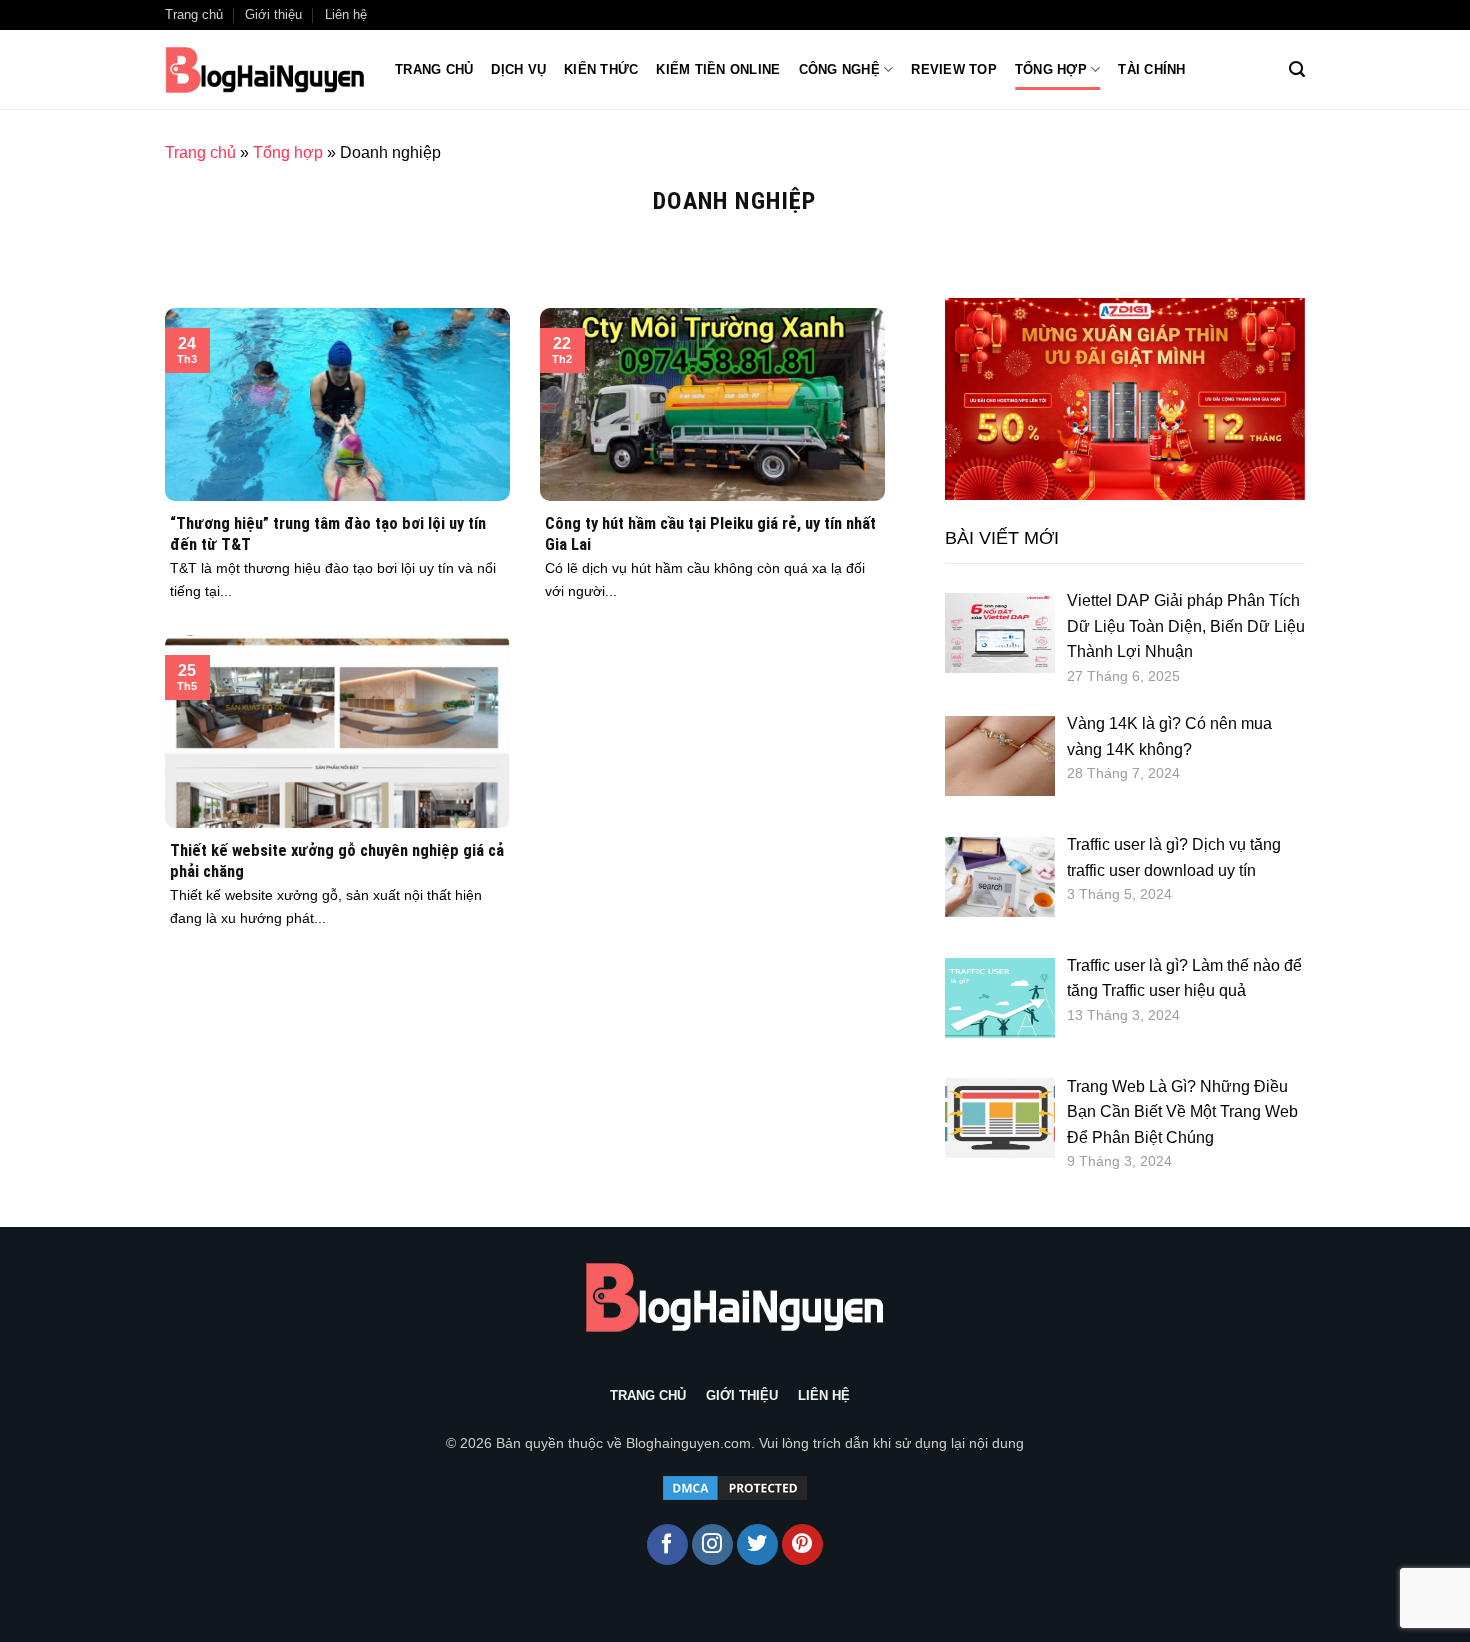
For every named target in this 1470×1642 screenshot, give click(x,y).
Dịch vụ (518, 69)
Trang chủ (434, 69)
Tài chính (1151, 69)
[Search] (1297, 69)
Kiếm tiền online (718, 69)
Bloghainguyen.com (688, 1443)
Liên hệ (346, 14)
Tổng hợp (1051, 69)
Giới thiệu (273, 14)
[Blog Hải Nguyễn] (265, 70)
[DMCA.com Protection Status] (735, 1486)
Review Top (954, 69)
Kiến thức (601, 69)
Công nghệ (839, 69)
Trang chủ (194, 14)
